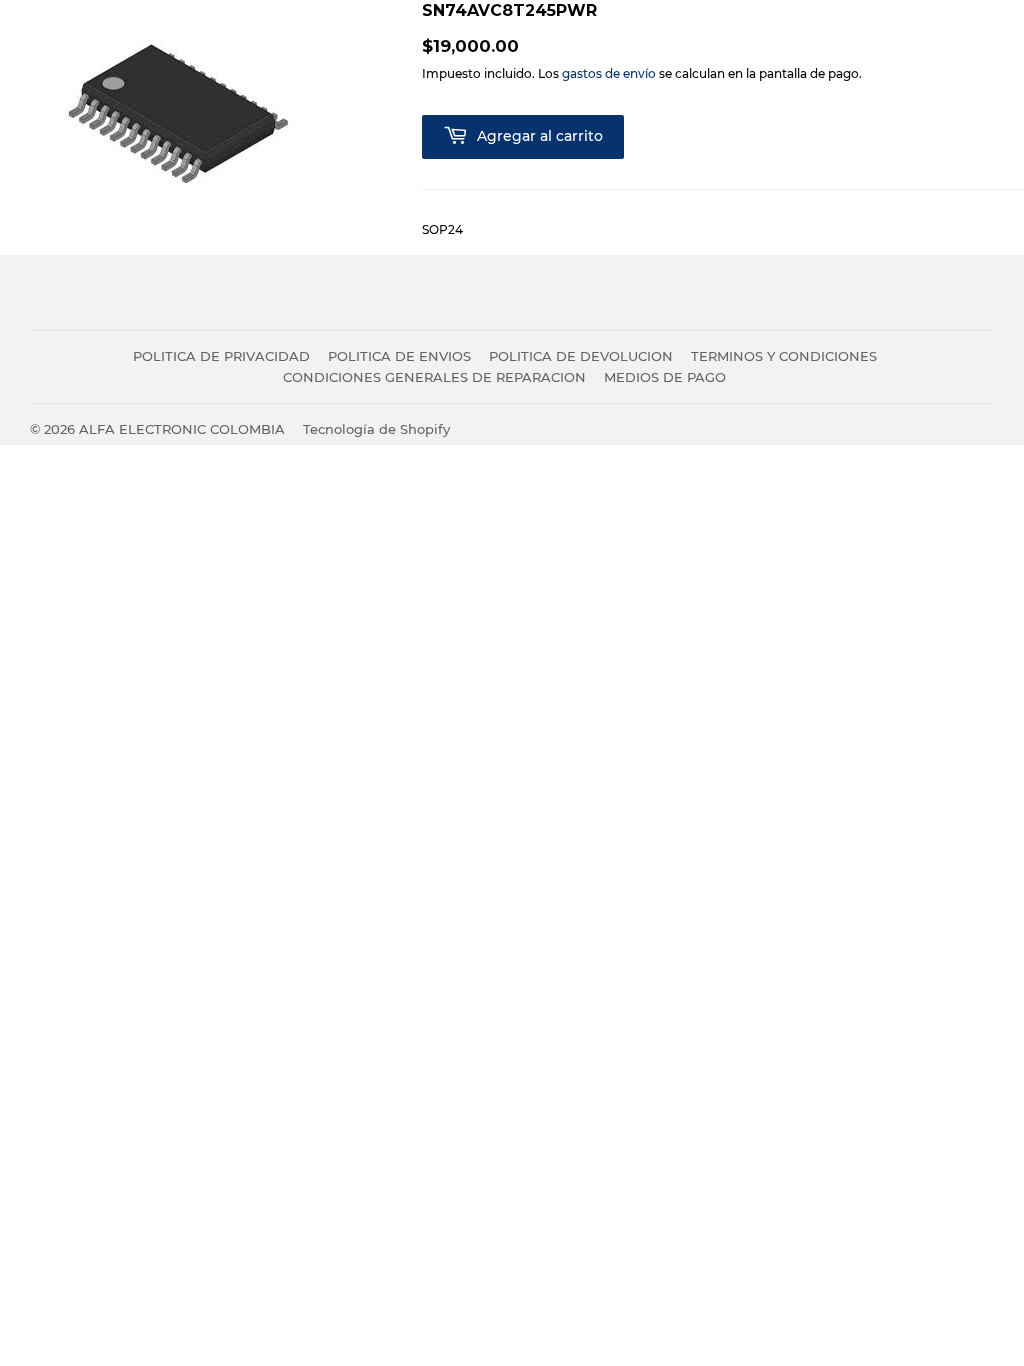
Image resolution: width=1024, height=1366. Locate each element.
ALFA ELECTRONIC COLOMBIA (182, 429)
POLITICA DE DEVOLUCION (581, 356)
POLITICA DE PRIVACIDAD (221, 356)
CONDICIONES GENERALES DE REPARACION (434, 377)
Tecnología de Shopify (376, 429)
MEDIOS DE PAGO (665, 377)
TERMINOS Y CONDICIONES (784, 356)
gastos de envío (609, 73)
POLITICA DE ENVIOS (399, 356)
